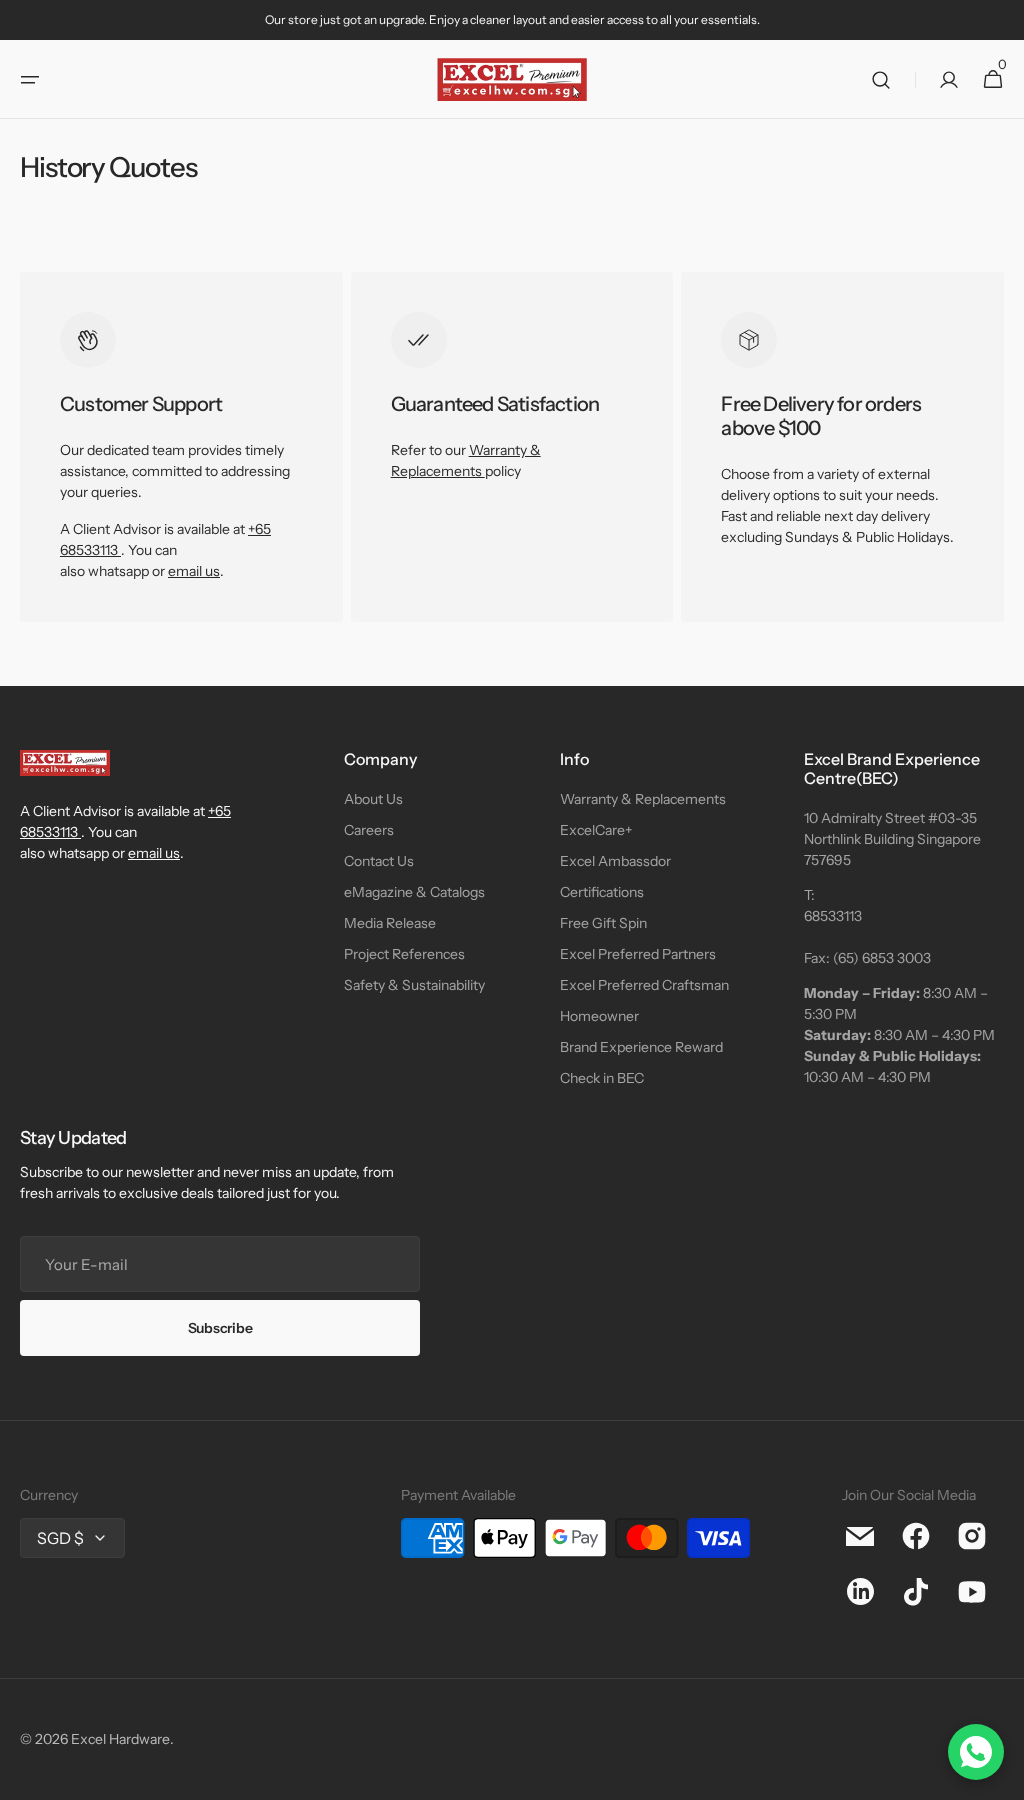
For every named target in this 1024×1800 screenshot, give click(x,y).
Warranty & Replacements (643, 799)
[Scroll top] (1000, 1776)
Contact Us (379, 861)
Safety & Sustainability (414, 985)
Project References (404, 954)
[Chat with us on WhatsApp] (976, 1752)
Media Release (390, 923)
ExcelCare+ (596, 830)
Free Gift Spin (603, 923)
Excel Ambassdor (615, 861)
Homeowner (599, 1016)
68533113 (833, 916)
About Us (373, 799)
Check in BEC (602, 1078)
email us (194, 571)
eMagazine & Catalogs (414, 892)
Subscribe (220, 1328)
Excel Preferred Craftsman (644, 985)
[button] (30, 80)
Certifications (602, 892)
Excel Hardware (120, 1739)
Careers (369, 830)
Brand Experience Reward (641, 1047)
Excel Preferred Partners (638, 954)
